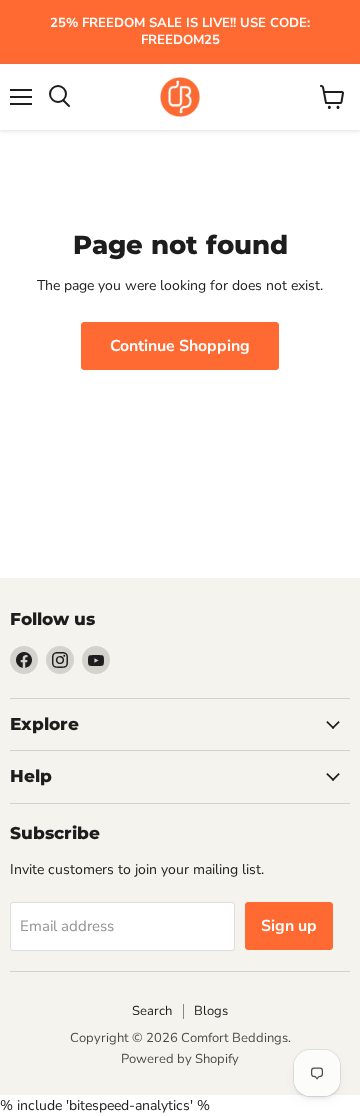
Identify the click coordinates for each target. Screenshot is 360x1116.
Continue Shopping (180, 346)
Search (152, 1011)
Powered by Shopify (180, 1059)
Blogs (211, 1011)
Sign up (289, 926)
